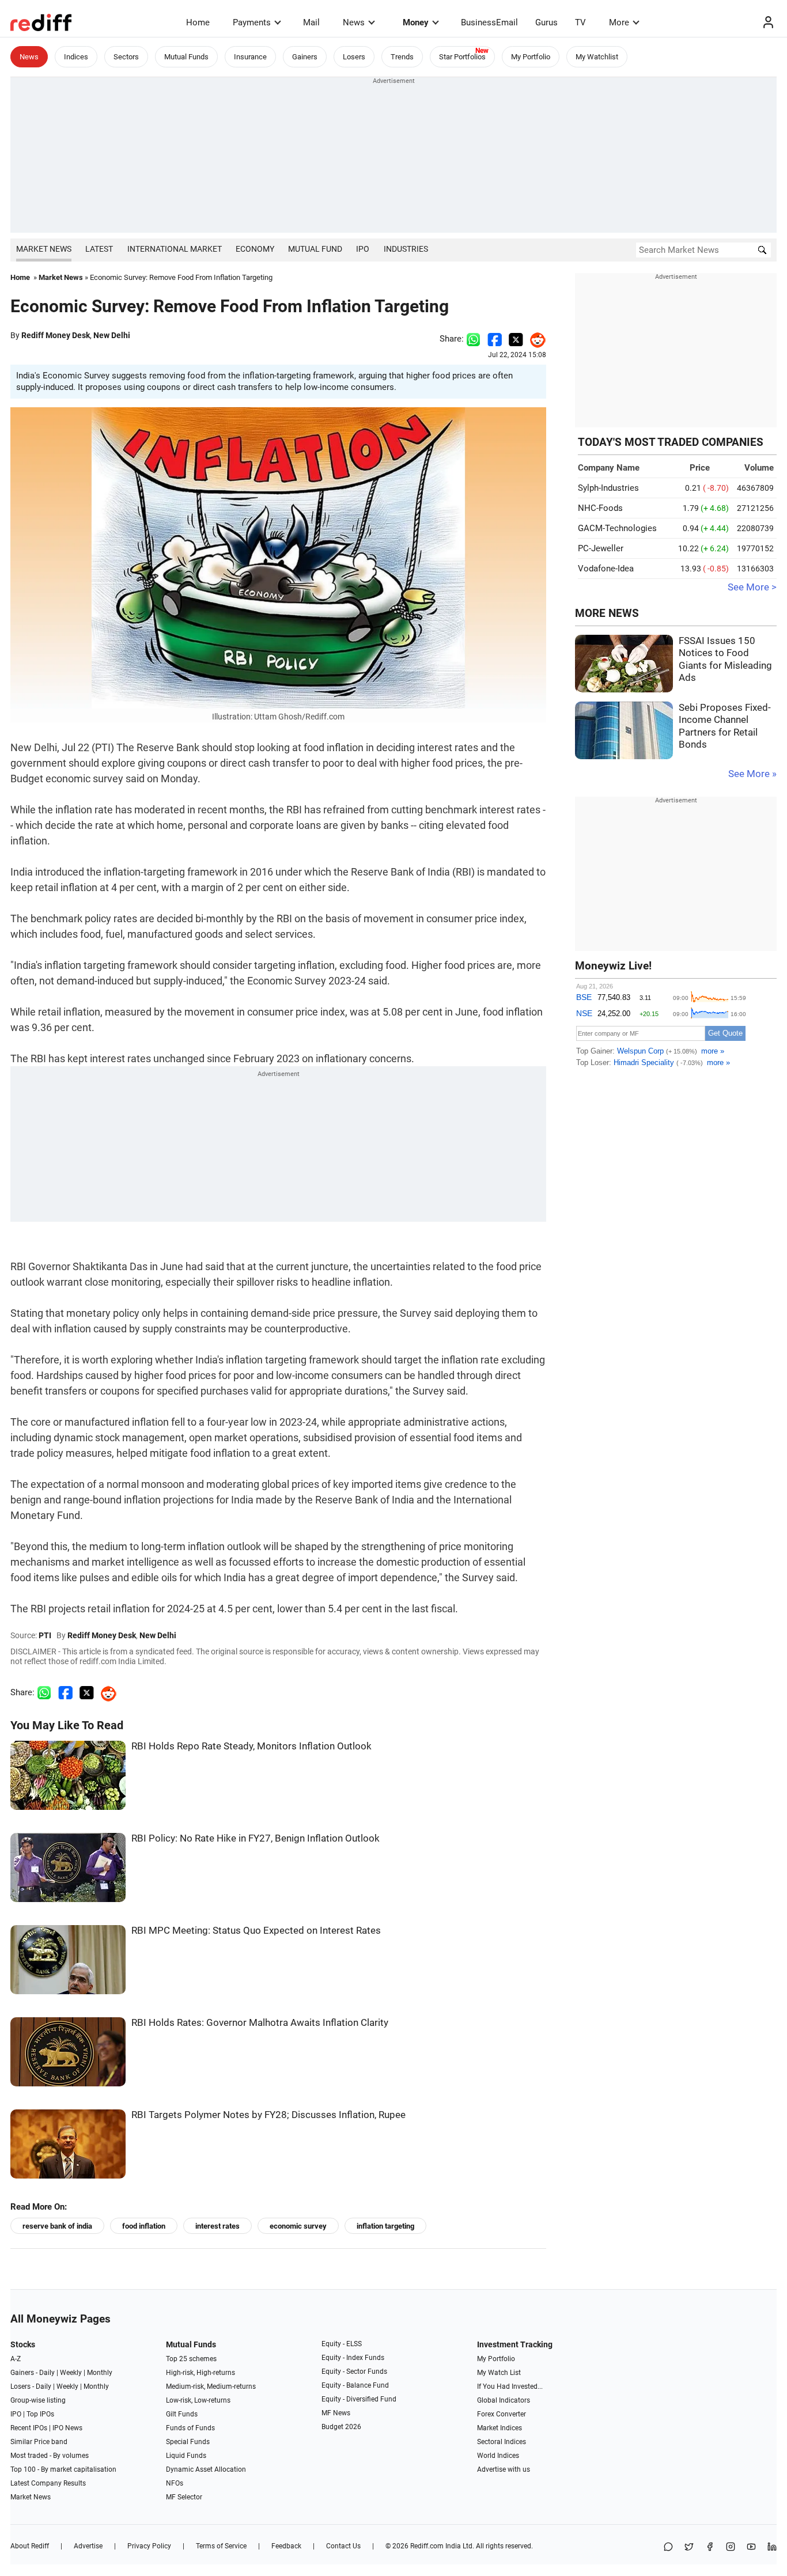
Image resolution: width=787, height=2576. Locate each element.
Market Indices (500, 2428)
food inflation (144, 2226)
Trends (402, 57)
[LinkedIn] (772, 2547)
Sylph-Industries (608, 488)
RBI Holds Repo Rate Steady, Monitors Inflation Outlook (251, 1746)
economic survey (298, 2226)
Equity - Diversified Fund (359, 2399)
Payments (252, 22)
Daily (47, 2373)
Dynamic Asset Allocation (206, 2469)
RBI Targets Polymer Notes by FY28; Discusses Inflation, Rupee (268, 2115)
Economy (255, 249)
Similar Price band (39, 2442)
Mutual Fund (315, 249)
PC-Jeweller (601, 548)
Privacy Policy (149, 2546)
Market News (44, 249)
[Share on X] (689, 2547)
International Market (175, 249)
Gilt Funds (182, 2414)
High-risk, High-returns (200, 2373)
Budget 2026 (341, 2427)
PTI (45, 1635)
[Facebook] (710, 2547)
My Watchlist (597, 57)
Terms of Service (221, 2546)
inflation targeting (385, 2226)
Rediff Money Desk (56, 335)
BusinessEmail (489, 22)
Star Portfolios (462, 57)
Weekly (71, 2373)
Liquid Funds (186, 2456)
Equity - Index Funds (353, 2358)
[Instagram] (731, 2547)
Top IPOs (40, 2414)
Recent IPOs (29, 2428)
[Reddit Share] (535, 339)
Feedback (286, 2546)
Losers (354, 57)
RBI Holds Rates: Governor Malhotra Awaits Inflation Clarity (260, 2023)
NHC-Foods (600, 508)
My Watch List (499, 2373)
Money (416, 22)
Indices (76, 57)
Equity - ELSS (342, 2344)
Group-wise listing (38, 2400)
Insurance (250, 57)
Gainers (305, 57)
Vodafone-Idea (606, 569)
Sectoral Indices (502, 2442)
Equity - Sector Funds (354, 2372)
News (354, 22)
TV (580, 22)
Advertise (88, 2546)
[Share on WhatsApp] (668, 2547)
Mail (311, 22)
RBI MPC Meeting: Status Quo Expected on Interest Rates (256, 1931)
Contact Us (343, 2546)
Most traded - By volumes (50, 2456)
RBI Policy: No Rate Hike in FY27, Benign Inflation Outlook (256, 1838)
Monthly (100, 2373)
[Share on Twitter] (516, 339)
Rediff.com (427, 2546)
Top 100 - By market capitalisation (63, 2469)
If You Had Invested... (510, 2386)
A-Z (16, 2359)
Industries (406, 249)
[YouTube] (751, 2547)
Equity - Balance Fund (355, 2385)
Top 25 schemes (191, 2359)
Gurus (546, 22)
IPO (363, 249)
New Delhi (112, 335)
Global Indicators (504, 2400)
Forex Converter (502, 2414)
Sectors (126, 57)
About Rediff (30, 2546)
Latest (99, 249)
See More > (752, 587)
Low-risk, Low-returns (198, 2400)
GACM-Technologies (617, 528)
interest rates (217, 2226)
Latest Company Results (48, 2483)
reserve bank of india (57, 2226)
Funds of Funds (190, 2428)
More (619, 22)
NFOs (175, 2483)
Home (198, 22)
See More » (752, 774)
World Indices (498, 2456)
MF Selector (184, 2497)
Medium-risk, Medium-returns (211, 2386)
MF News (336, 2413)
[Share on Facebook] (495, 339)
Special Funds (188, 2442)
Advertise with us (504, 2469)
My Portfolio (531, 57)
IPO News (67, 2428)
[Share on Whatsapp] (473, 339)
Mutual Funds (186, 57)
